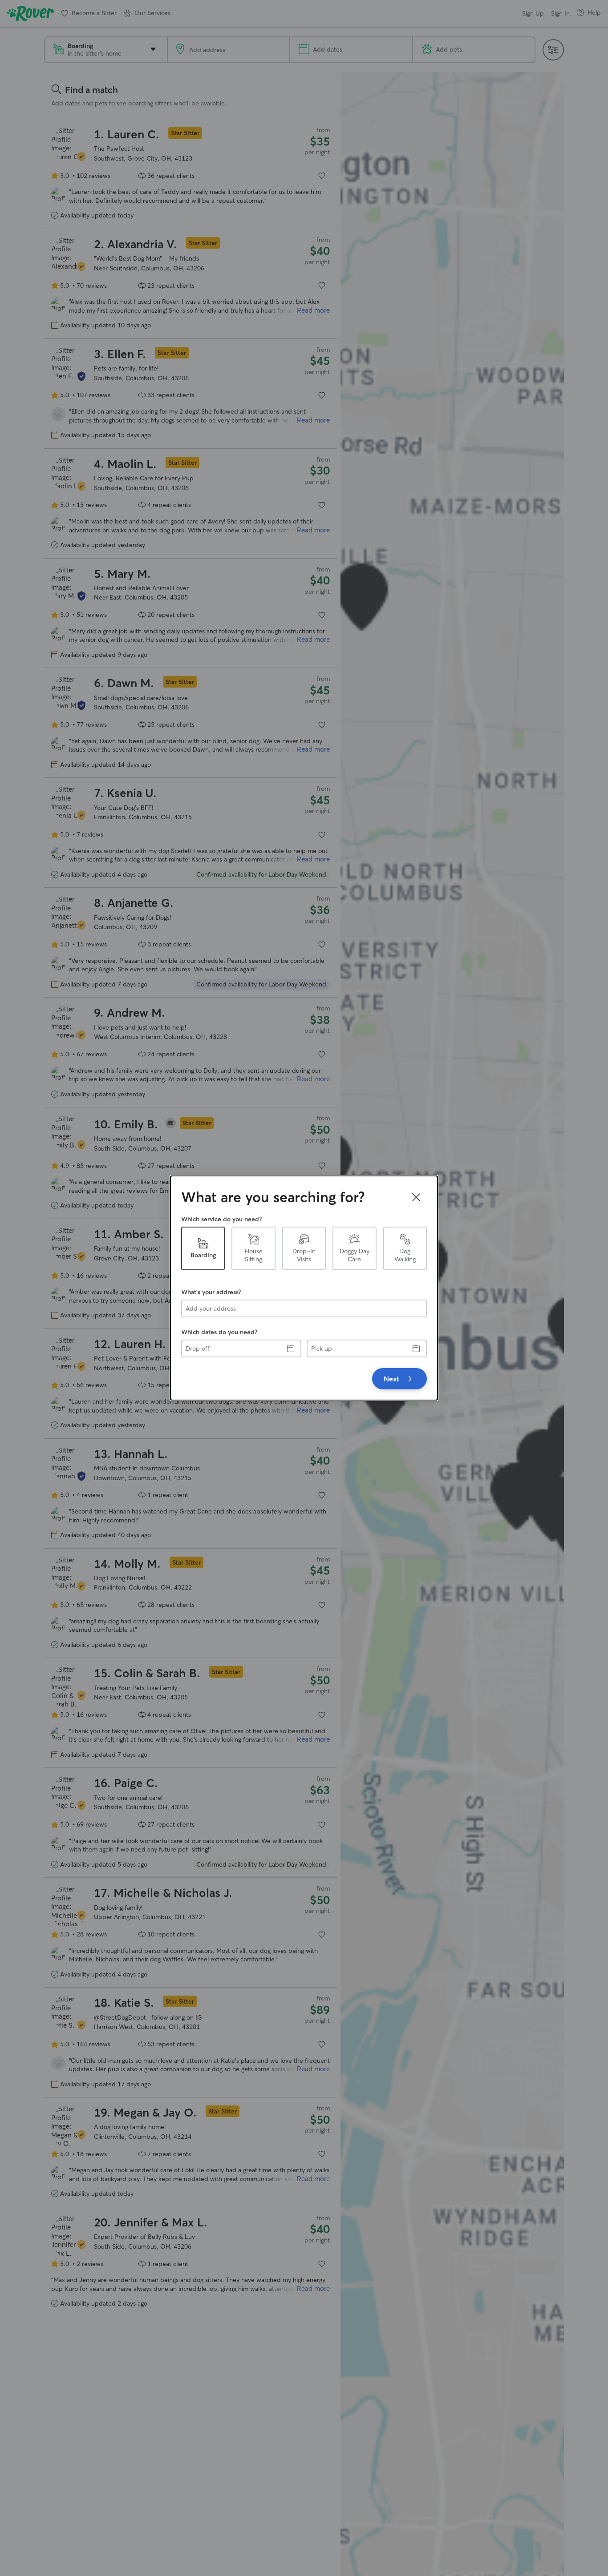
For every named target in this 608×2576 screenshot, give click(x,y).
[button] (416, 1197)
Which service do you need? (221, 1219)
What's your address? (211, 1292)
